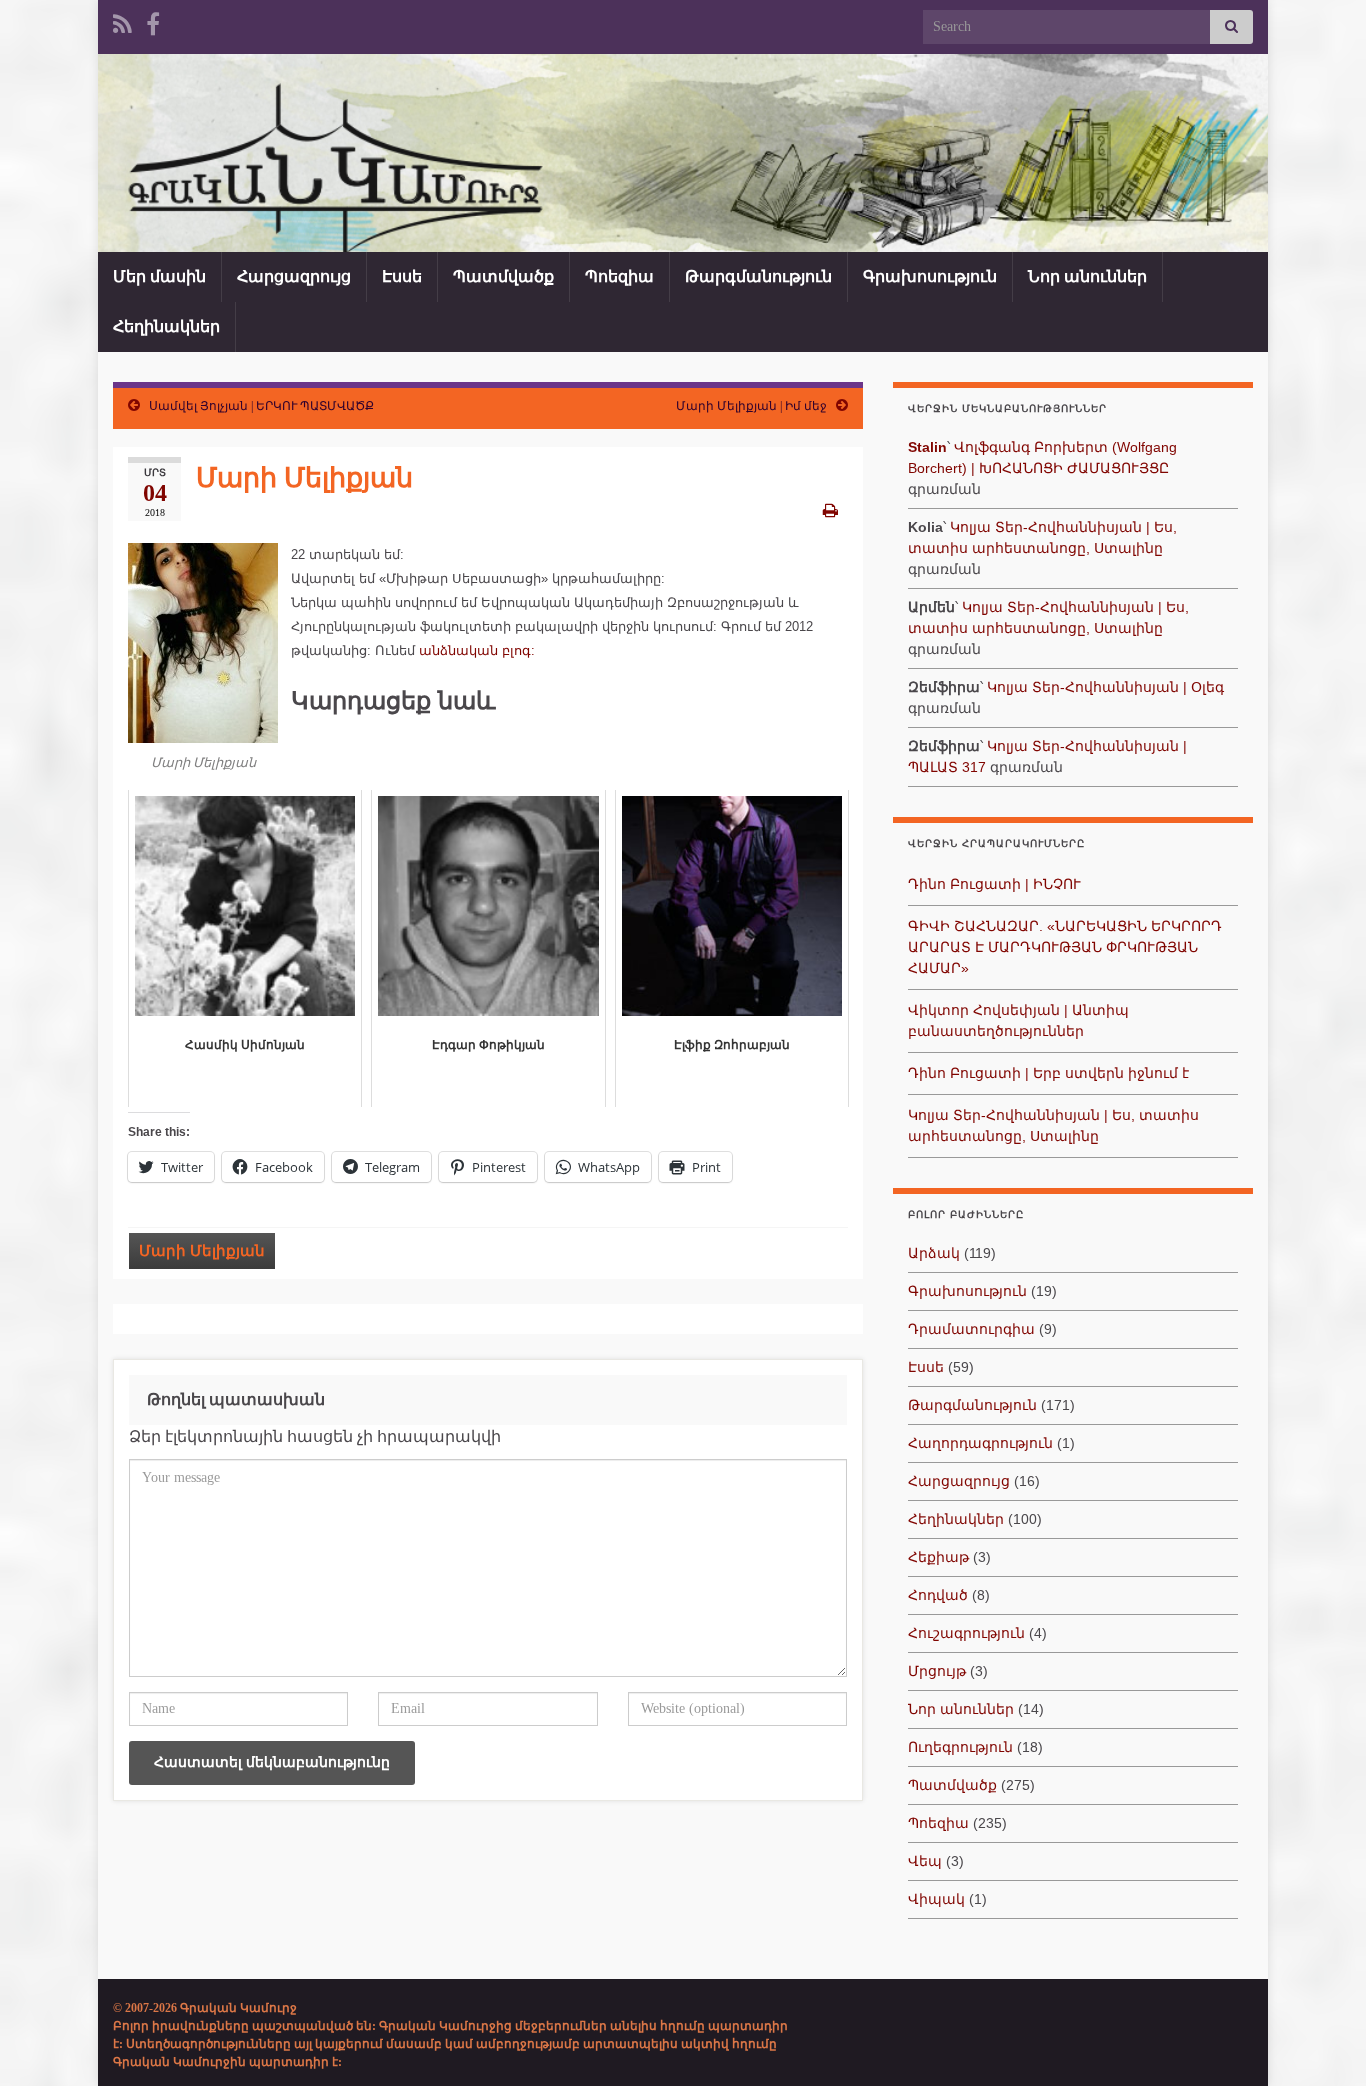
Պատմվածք (503, 276)
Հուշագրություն (966, 1633)
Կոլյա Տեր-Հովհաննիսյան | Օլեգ (1105, 687)
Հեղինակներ (166, 326)
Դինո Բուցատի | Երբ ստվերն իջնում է (1048, 1073)
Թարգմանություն (758, 276)
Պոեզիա (619, 276)
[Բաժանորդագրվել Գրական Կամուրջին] (122, 22)
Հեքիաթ (938, 1557)
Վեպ (925, 1861)
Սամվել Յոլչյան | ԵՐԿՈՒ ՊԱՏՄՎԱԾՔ (261, 406)
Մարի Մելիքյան (202, 1251)
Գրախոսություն (930, 276)
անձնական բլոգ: (477, 650)
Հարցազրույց (294, 276)
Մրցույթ (937, 1671)
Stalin (927, 447)
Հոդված (938, 1595)
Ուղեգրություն (960, 1747)
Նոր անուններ (1087, 276)
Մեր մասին (159, 276)
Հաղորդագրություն (980, 1443)
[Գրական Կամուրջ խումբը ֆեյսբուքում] (153, 22)
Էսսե (402, 276)
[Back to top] (1321, 2041)
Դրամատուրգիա (971, 1329)
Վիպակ (936, 1899)
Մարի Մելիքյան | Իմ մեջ (751, 406)
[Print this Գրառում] (830, 510)
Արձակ (934, 1253)
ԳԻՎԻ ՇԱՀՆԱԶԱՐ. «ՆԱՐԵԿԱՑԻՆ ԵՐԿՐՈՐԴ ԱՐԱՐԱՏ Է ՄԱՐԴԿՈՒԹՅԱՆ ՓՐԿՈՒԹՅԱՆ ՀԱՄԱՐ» (1065, 947)
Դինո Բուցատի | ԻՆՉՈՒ (994, 884)
